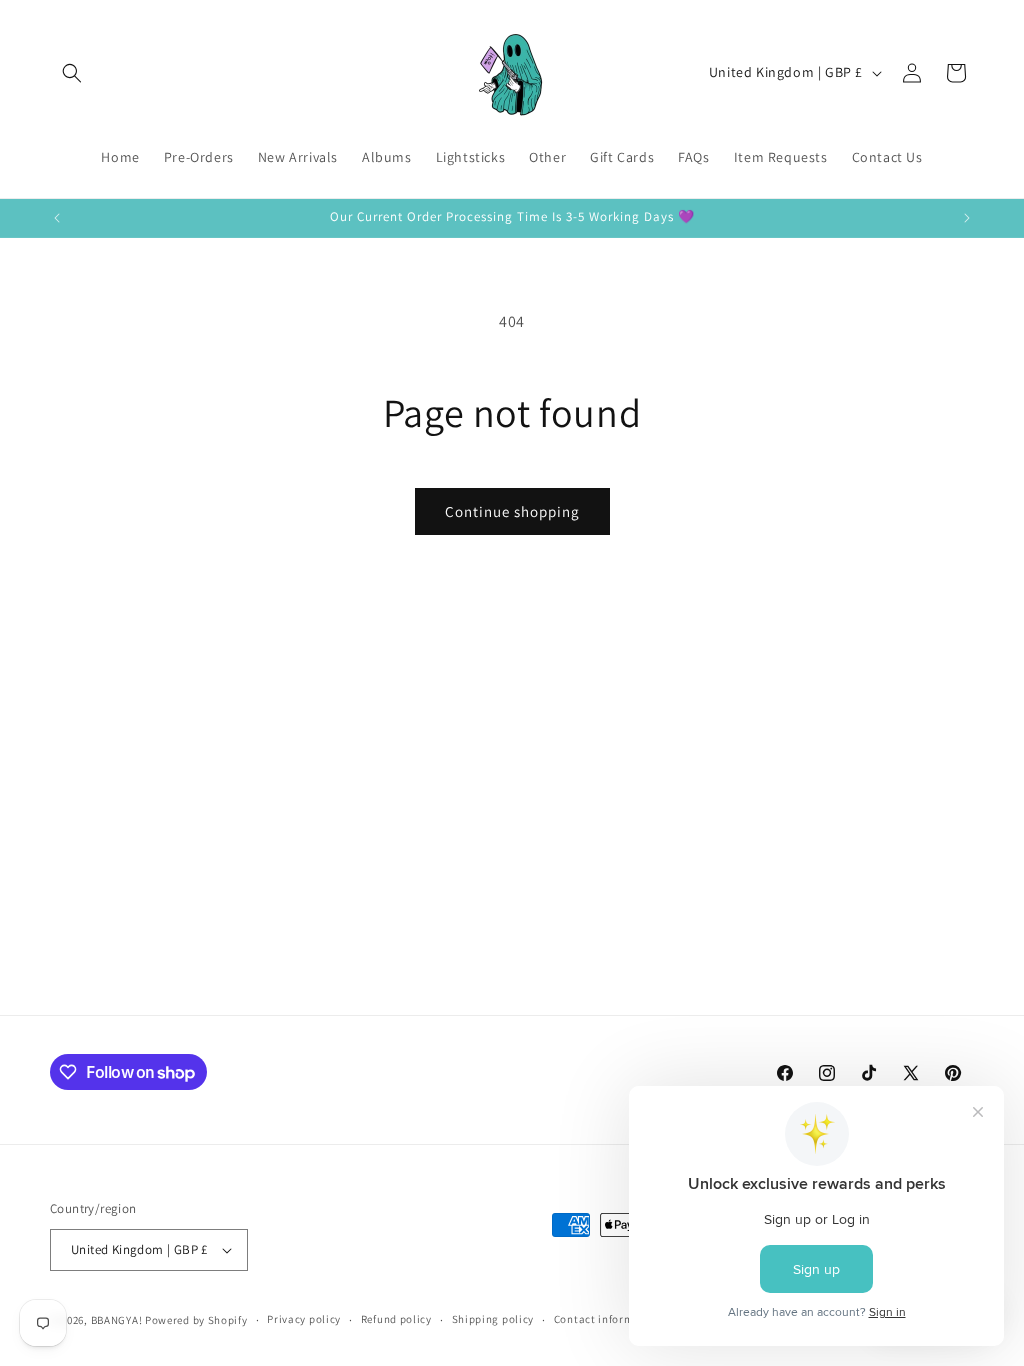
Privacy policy (304, 1319)
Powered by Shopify (196, 1320)
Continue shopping (512, 511)
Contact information (608, 1319)
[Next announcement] (967, 218)
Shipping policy (493, 1319)
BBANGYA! (117, 1320)
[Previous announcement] (57, 218)
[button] (72, 73)
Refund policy (396, 1319)
